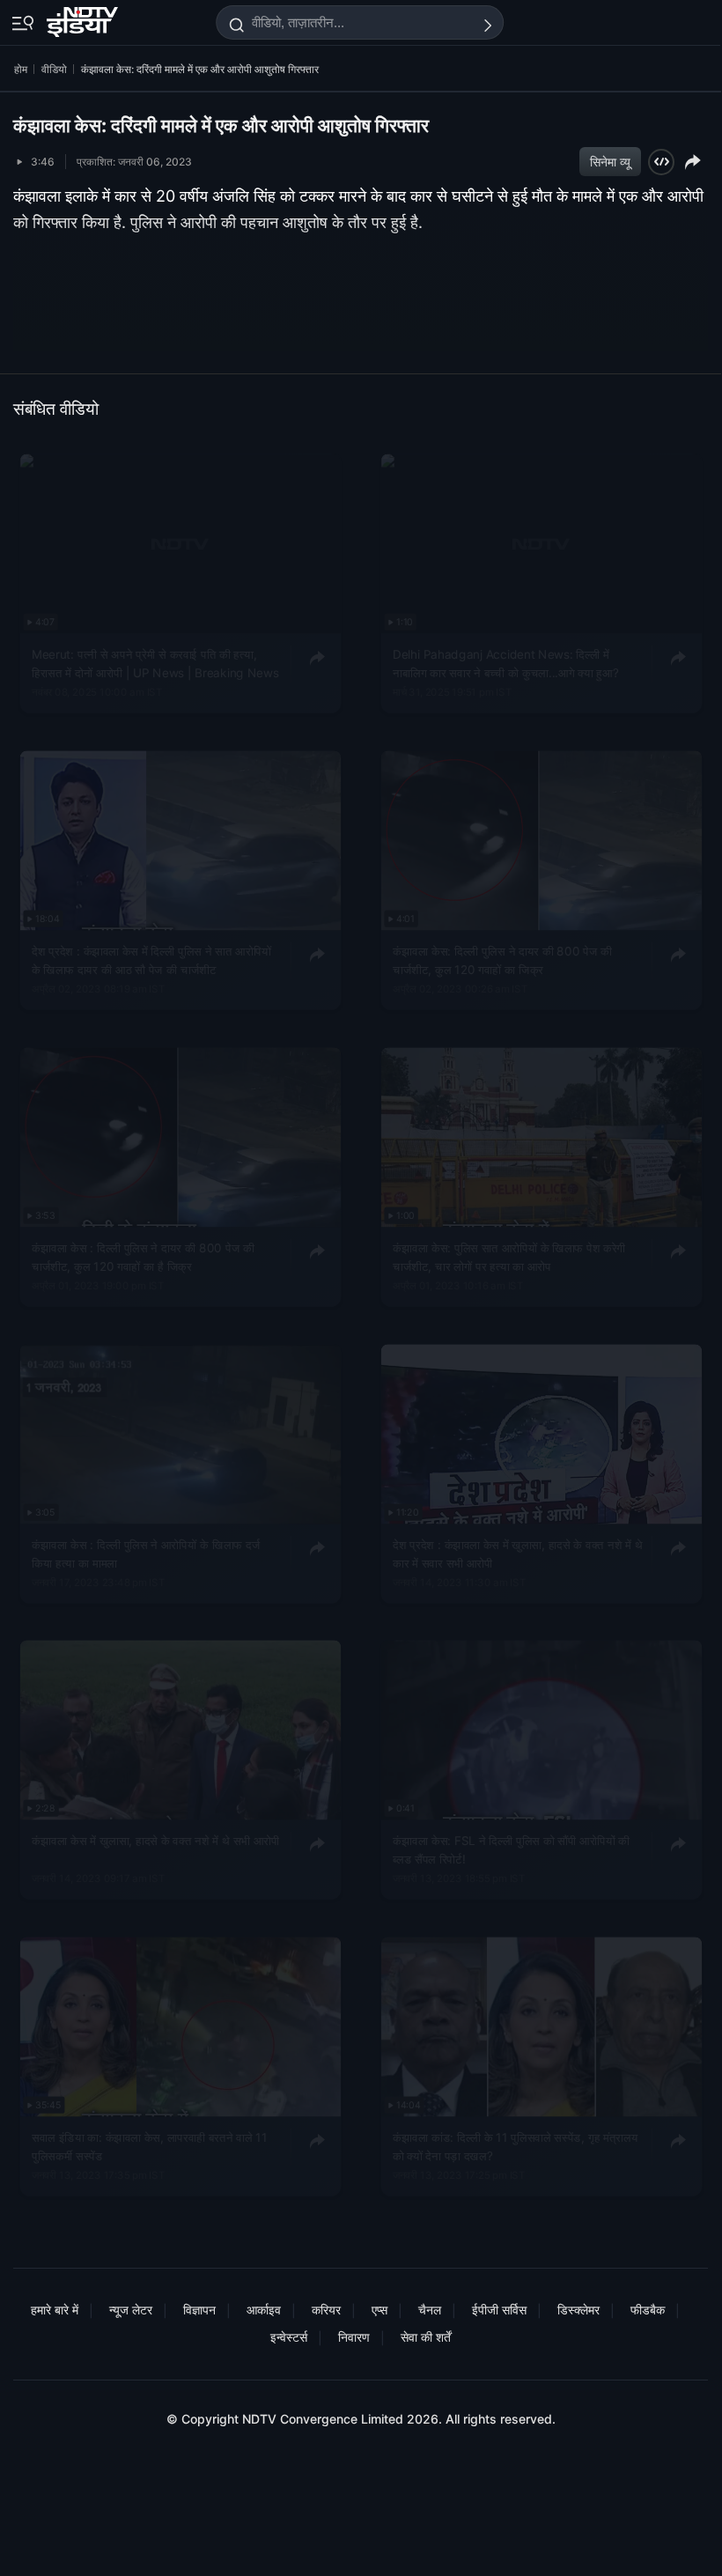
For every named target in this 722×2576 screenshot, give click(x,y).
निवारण (354, 2337)
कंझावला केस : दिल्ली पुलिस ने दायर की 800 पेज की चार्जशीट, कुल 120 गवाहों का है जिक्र (143, 1257)
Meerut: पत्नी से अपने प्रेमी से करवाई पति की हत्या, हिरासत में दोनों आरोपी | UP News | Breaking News (155, 663)
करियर (326, 2310)
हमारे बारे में (55, 2310)
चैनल (430, 2310)
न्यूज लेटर (131, 2310)
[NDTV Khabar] (84, 18)
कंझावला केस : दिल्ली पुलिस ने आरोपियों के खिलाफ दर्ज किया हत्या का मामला (146, 1554)
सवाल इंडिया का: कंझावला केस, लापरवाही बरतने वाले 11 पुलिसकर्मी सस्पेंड (150, 2147)
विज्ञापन (199, 2310)
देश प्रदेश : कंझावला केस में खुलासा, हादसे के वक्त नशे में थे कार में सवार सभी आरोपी (517, 1554)
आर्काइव (264, 2310)
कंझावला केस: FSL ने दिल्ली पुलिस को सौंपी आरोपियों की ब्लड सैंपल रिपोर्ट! (511, 1850)
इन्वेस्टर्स (289, 2337)
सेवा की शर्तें (426, 2337)
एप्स (379, 2310)
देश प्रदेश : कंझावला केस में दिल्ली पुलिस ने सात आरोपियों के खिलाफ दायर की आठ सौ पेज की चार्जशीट (151, 960)
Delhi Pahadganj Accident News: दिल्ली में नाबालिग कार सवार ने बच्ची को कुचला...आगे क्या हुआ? (505, 663)
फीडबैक (648, 2310)
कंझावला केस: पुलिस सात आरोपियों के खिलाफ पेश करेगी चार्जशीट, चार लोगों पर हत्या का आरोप (509, 1257)
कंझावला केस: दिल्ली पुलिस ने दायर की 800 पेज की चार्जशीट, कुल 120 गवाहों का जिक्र (502, 960)
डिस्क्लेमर (578, 2310)
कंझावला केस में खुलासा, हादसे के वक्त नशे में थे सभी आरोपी (155, 1842)
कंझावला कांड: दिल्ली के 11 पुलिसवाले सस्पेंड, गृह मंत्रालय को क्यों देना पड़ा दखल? (515, 2147)
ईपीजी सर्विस (499, 2310)
